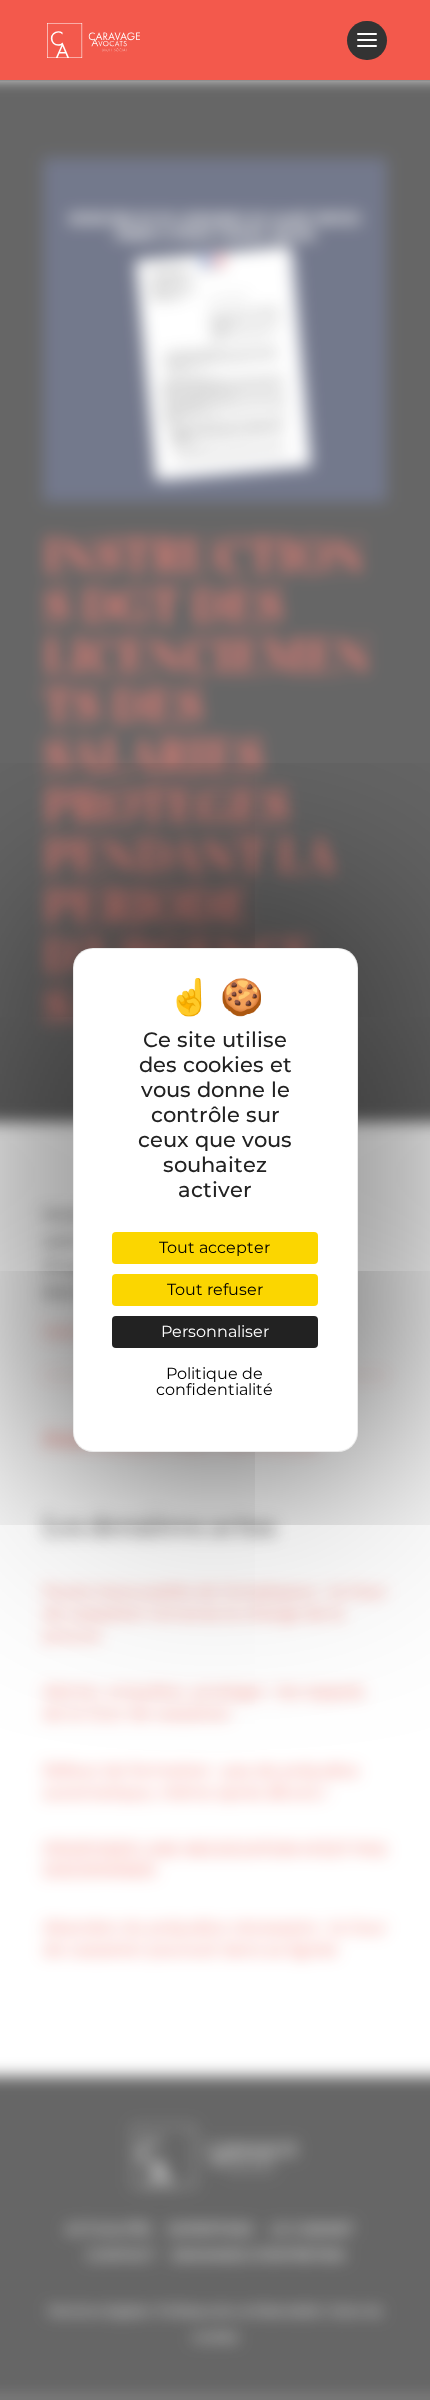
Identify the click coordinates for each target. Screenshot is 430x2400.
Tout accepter (214, 1247)
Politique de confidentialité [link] (214, 1381)
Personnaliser (215, 1331)
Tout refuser (215, 1289)
